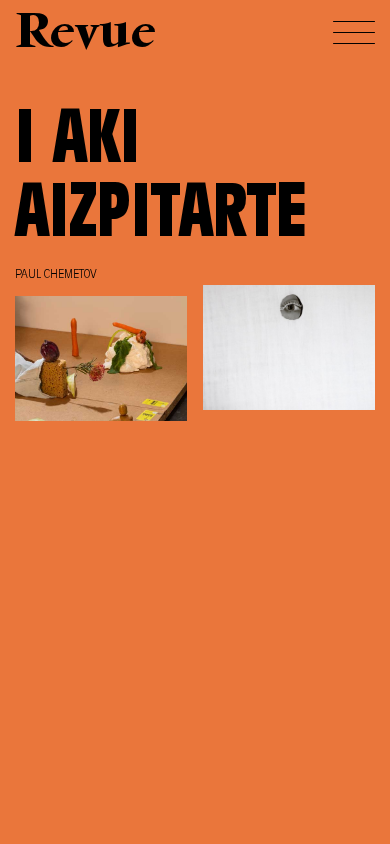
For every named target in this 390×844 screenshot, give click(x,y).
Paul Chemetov (56, 275)
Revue (85, 34)
